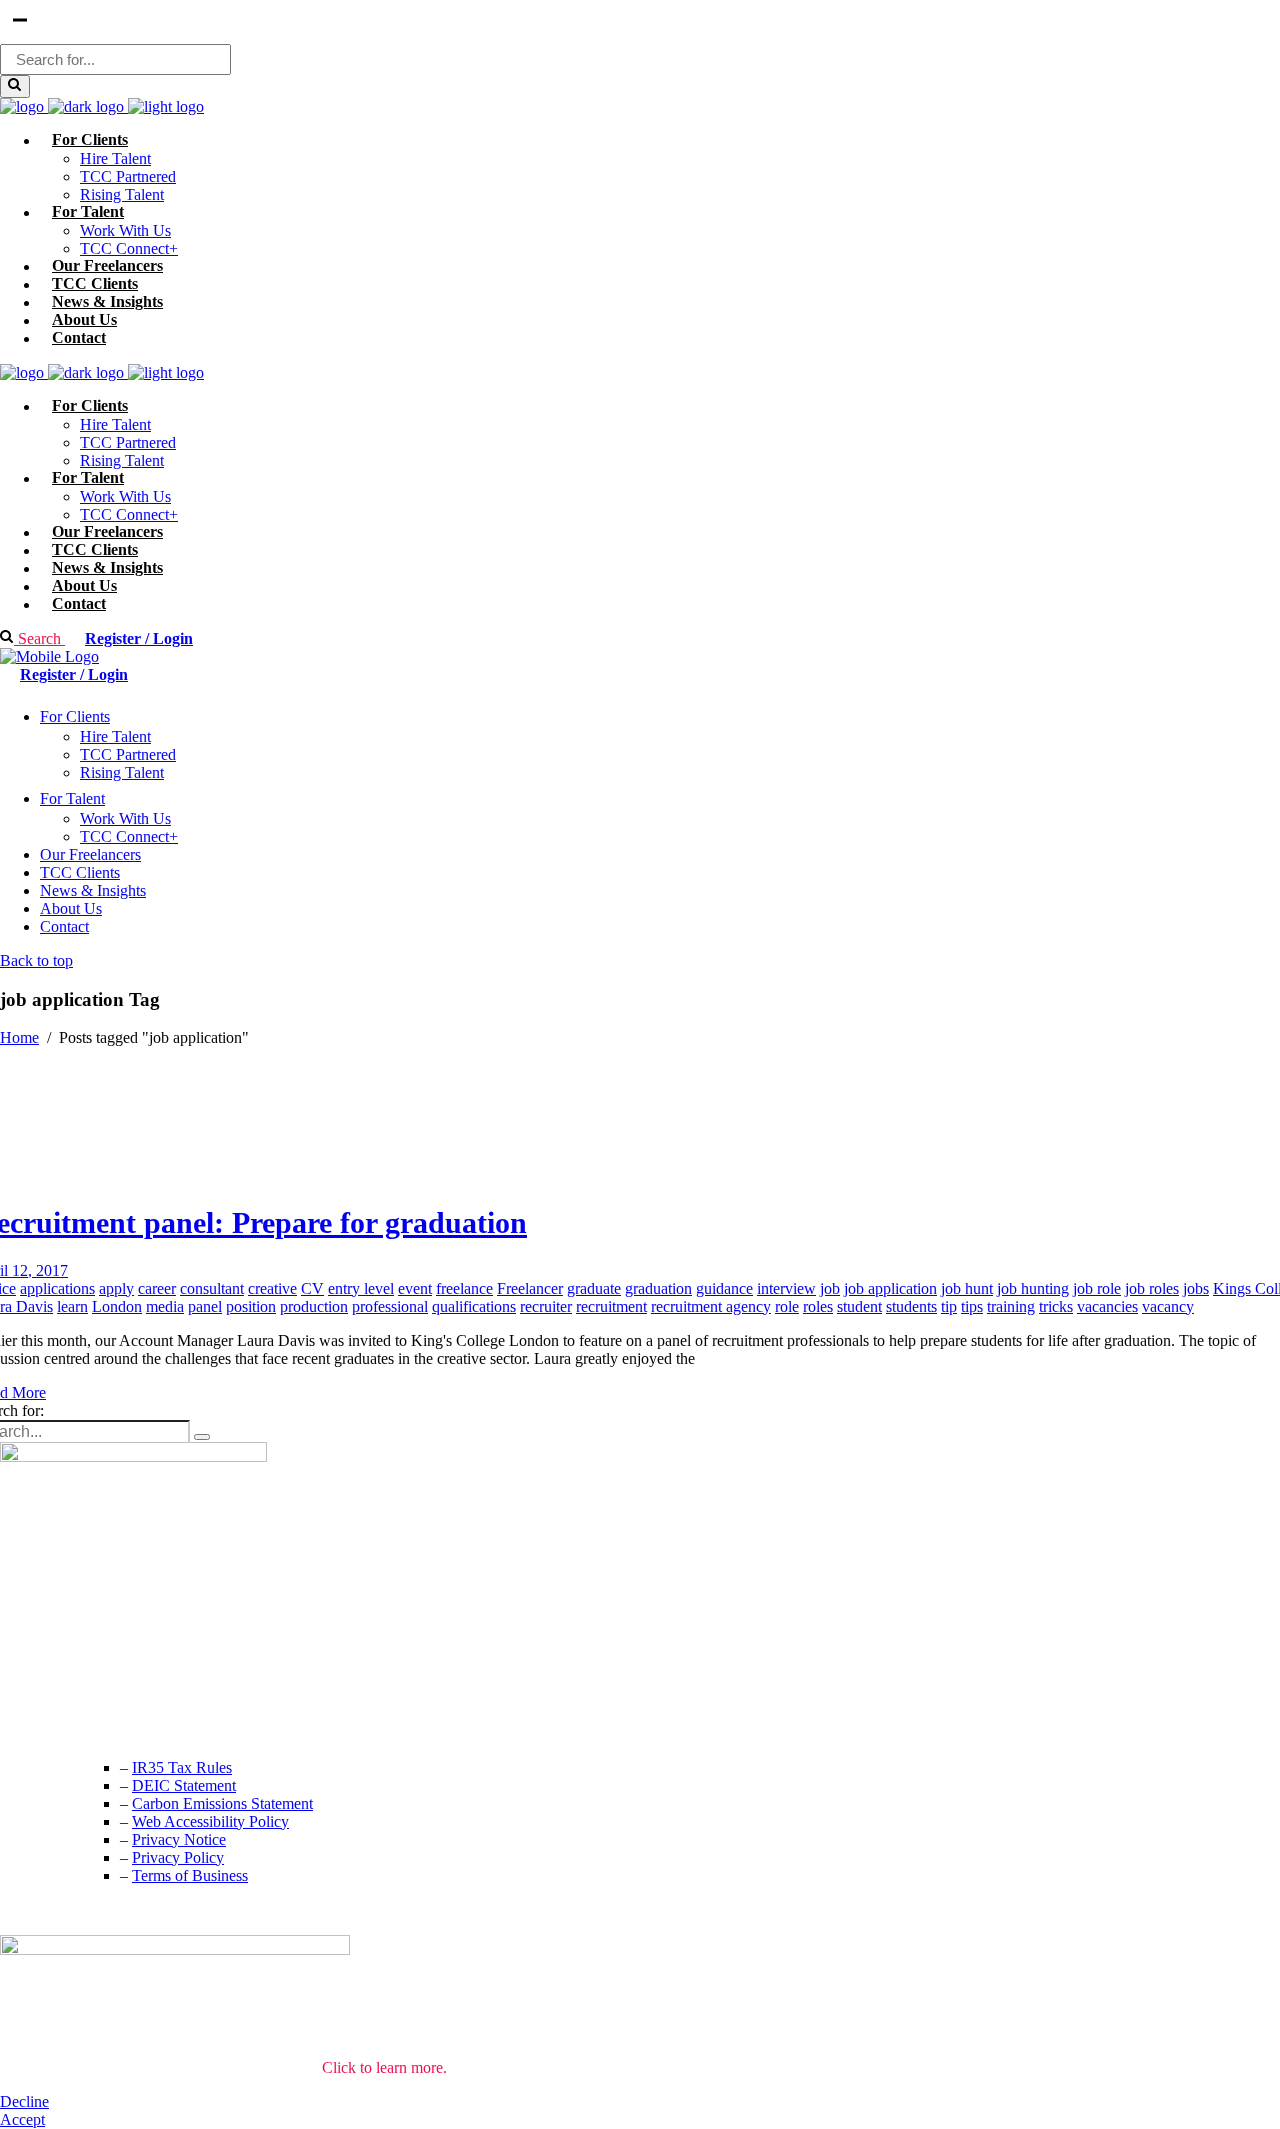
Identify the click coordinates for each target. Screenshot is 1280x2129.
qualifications (474, 1306)
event (415, 1288)
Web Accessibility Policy (210, 1821)
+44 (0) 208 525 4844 (69, 1686)
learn (72, 1306)
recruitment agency (711, 1306)
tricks (1056, 1306)
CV (312, 1288)
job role (1097, 1288)
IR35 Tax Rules (182, 1767)
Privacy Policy (178, 1857)
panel (205, 1306)
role (787, 1306)
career (157, 1288)
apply (116, 1288)
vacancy (1168, 1306)
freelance (464, 1288)
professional (390, 1306)
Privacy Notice (179, 1839)
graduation (658, 1288)
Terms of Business (190, 1875)
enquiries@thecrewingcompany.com (115, 1726)
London (117, 1306)
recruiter (546, 1306)
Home (19, 1037)
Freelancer (530, 1288)
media (165, 1306)
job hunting (1033, 1288)
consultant (212, 1288)
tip (949, 1306)
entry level (361, 1288)
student (859, 1306)
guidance (724, 1288)
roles (818, 1306)
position (251, 1306)
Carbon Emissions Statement (222, 1803)
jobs (1196, 1288)
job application (890, 1288)
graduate (594, 1288)
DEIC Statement (184, 1785)
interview (786, 1288)
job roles (1152, 1288)
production (314, 1306)
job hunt (967, 1288)
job (830, 1288)
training (1011, 1306)
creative (272, 1288)
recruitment (611, 1306)
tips (972, 1306)
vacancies (1107, 1306)
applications (57, 1288)
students (911, 1306)
